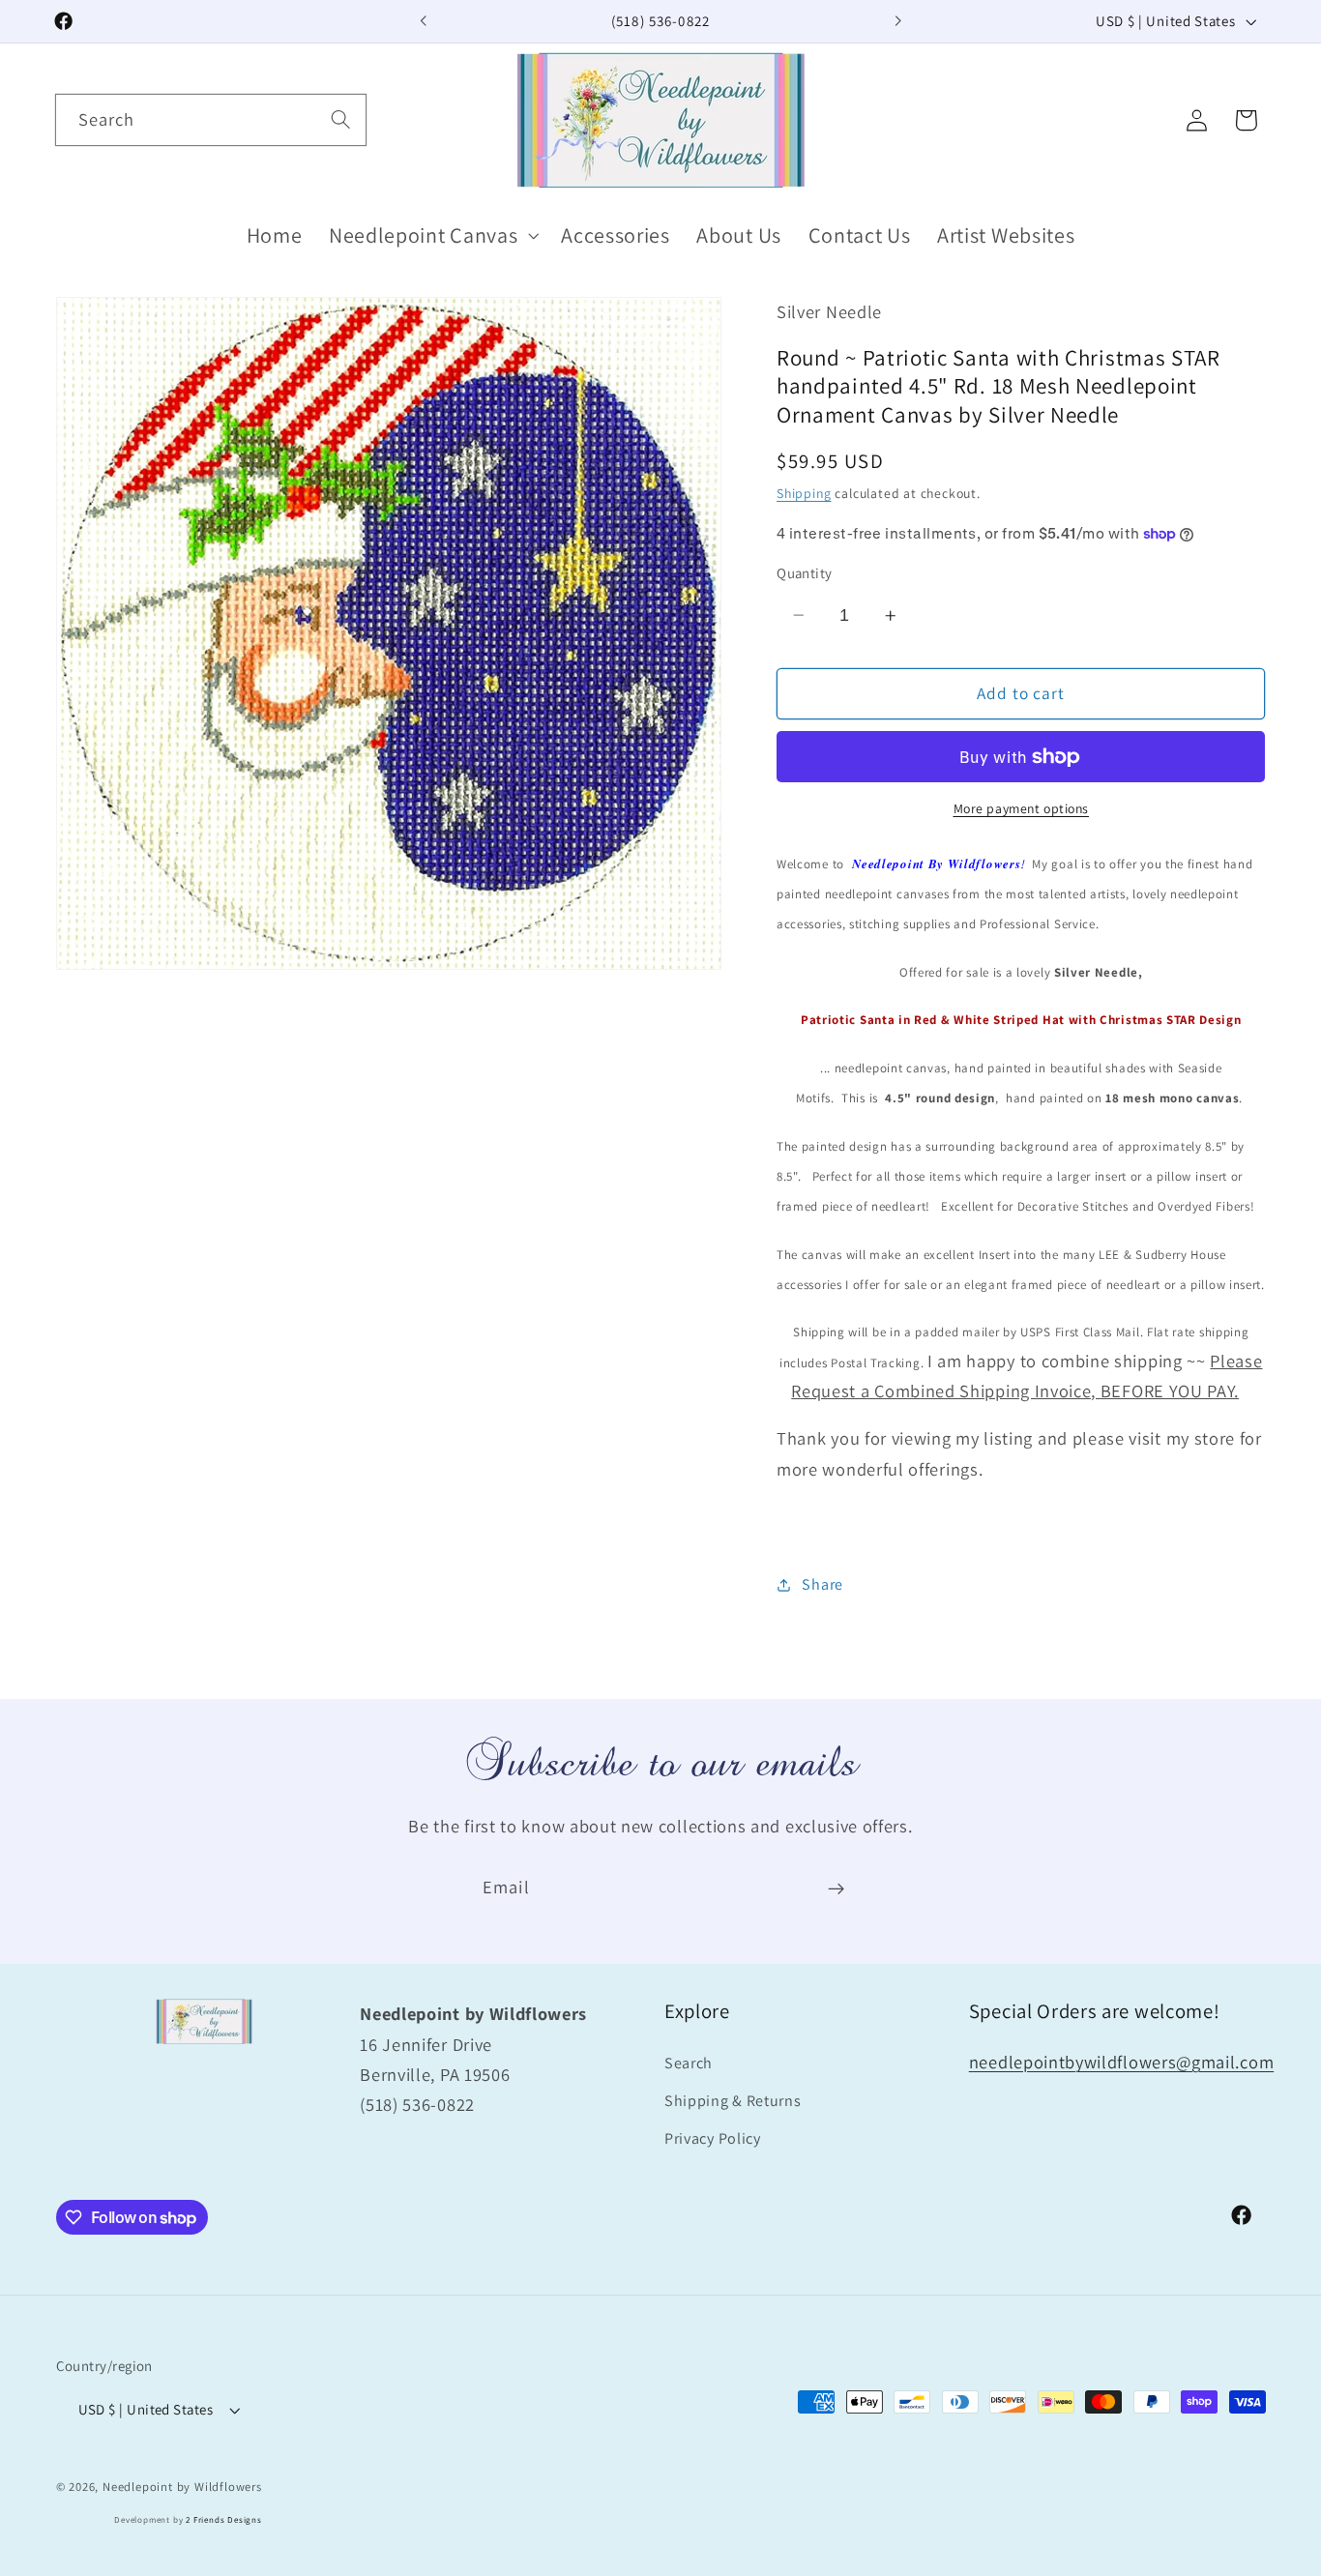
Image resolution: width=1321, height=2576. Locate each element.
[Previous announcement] (424, 21)
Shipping (804, 493)
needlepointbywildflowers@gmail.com (1121, 2062)
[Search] (341, 119)
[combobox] (211, 120)
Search (689, 2063)
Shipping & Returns (733, 2101)
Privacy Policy (713, 2138)
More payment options (1022, 808)
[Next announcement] (897, 21)
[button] (431, 235)
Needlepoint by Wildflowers (182, 2487)
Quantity (805, 573)
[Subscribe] (836, 1888)
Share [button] (822, 1584)
